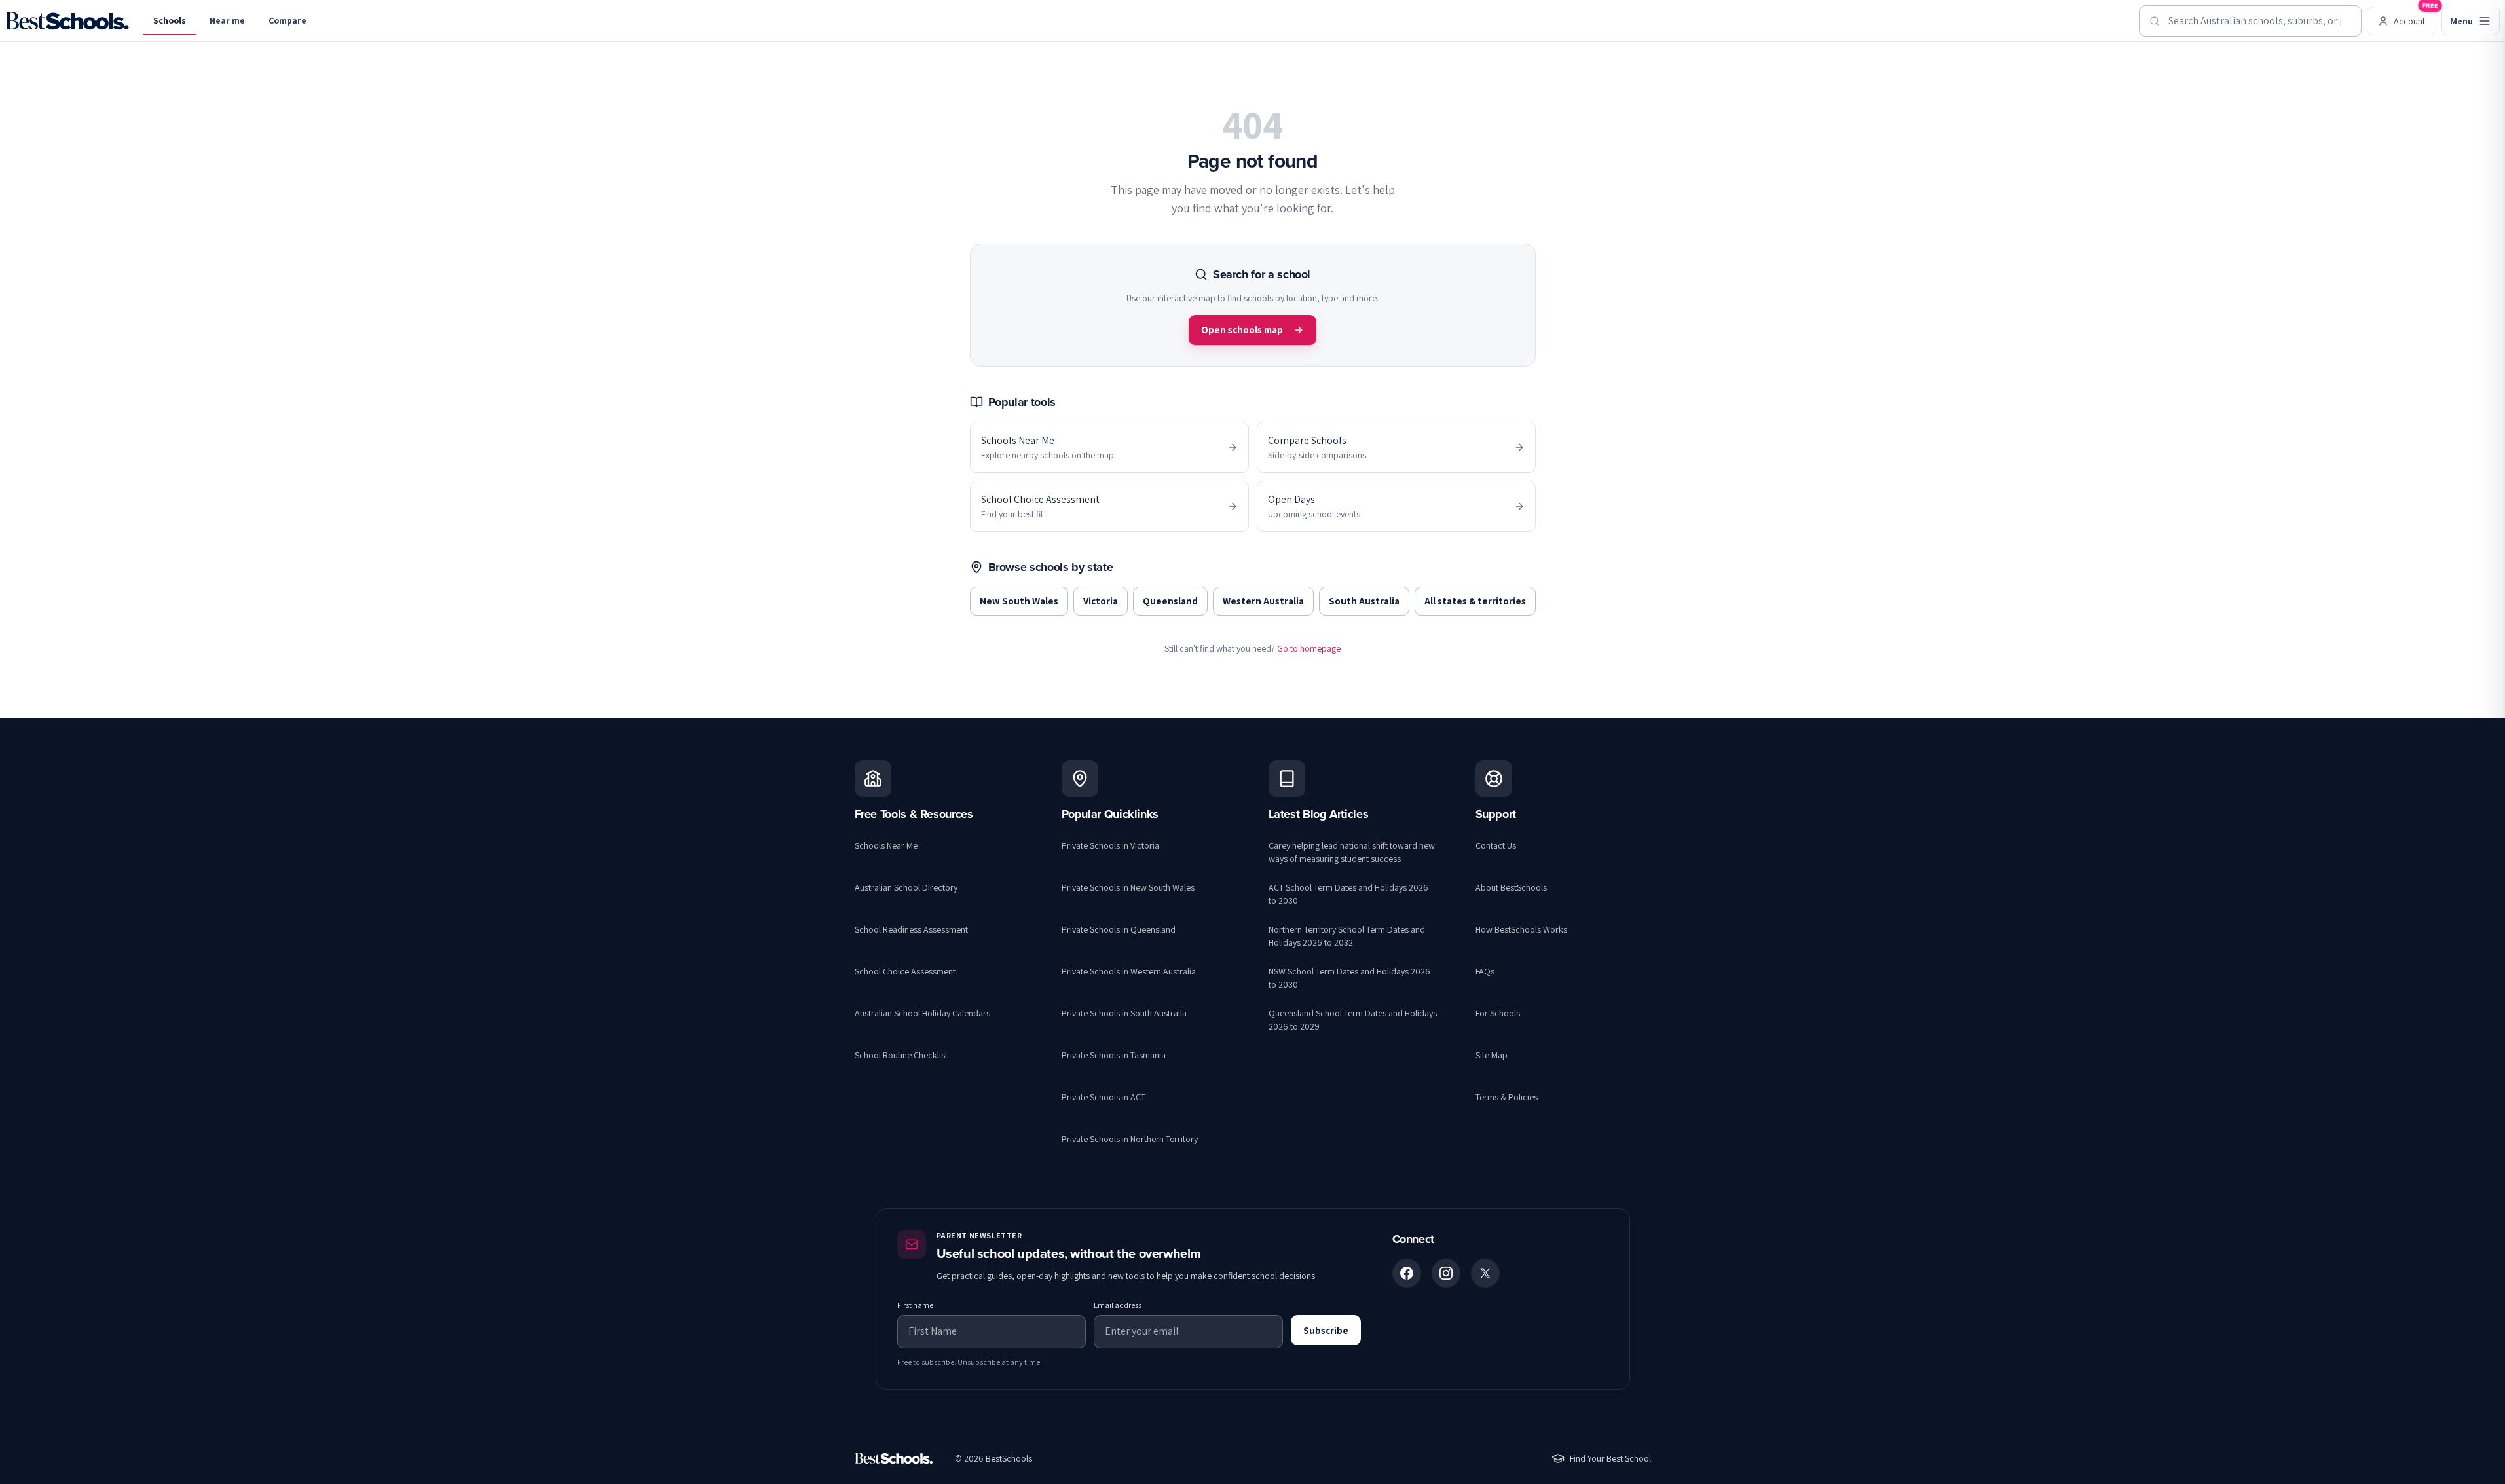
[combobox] (2250, 21)
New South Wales (1019, 601)
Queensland (1170, 601)
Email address (1118, 1305)
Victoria (1101, 601)
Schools (170, 20)
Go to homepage (1309, 648)
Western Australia (1263, 601)
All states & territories (1475, 601)
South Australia (1364, 601)
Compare (288, 20)
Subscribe (1326, 1330)
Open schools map (1242, 330)
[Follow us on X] (1485, 1273)
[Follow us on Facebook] (1407, 1273)
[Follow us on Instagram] (1446, 1273)
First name (915, 1305)
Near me (227, 20)
